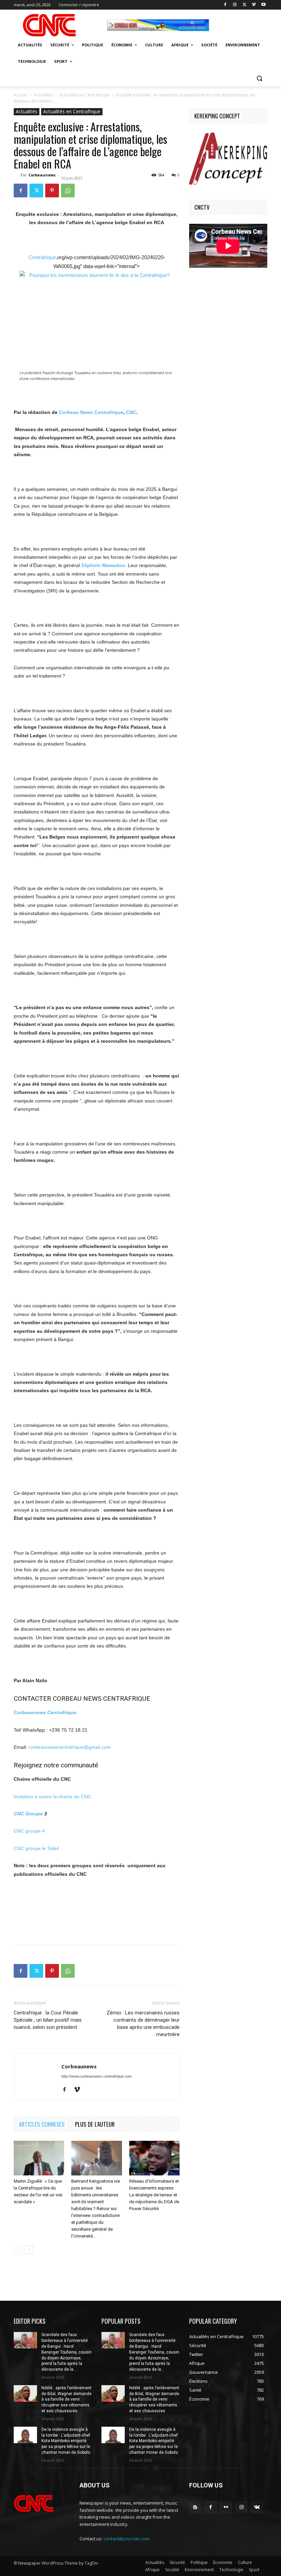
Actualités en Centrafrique (84, 95)
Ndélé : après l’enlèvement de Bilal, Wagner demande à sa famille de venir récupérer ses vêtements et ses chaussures (66, 2399)
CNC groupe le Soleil (36, 1848)
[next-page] (29, 2250)
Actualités (43, 95)
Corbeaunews (42, 175)
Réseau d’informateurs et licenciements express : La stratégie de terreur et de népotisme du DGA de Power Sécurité (154, 2195)
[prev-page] (18, 2250)
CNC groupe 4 (29, 1831)
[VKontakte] (257, 2507)
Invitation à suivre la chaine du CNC (52, 1797)
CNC (131, 412)
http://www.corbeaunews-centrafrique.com (96, 2076)
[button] (259, 78)
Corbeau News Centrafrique (91, 412)
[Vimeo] (254, 5)
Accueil (21, 95)
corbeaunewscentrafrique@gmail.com (70, 1747)
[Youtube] (263, 5)
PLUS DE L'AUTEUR (95, 2124)
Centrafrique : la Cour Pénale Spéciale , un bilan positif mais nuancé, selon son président (48, 2020)
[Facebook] (225, 5)
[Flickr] (226, 2507)
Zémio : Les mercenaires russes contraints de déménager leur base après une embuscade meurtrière (143, 2024)
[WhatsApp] (68, 190)
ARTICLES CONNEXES (42, 2124)
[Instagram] (235, 5)
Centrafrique (42, 257)
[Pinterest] (52, 190)
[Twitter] (245, 5)
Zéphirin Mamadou (103, 565)
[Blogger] (195, 2507)
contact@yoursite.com (126, 2539)
